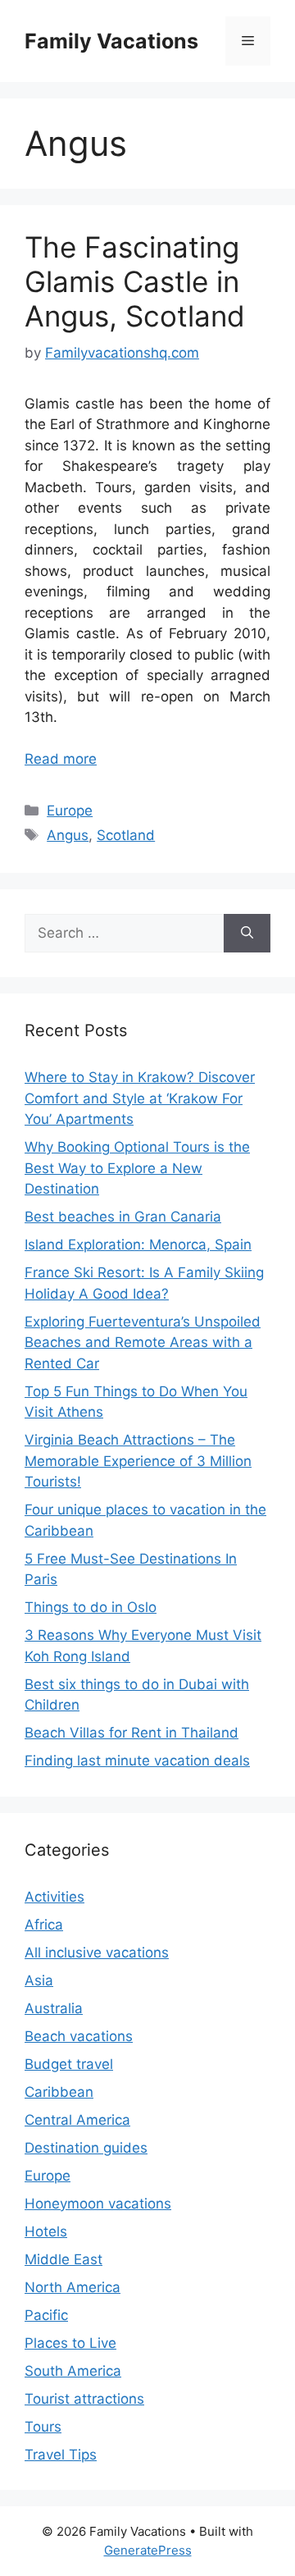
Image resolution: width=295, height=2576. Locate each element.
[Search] (247, 934)
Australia (54, 2008)
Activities (54, 1897)
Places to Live (70, 2343)
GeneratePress (148, 2550)
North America (73, 2287)
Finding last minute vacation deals (137, 1761)
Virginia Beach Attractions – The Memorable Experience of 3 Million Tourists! (138, 1461)
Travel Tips (61, 2455)
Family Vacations (111, 41)
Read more (61, 759)
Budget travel (69, 2064)
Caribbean (59, 2092)
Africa (44, 1925)
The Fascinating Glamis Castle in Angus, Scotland (135, 281)
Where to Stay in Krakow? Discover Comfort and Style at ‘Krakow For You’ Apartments (140, 1098)
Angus (68, 835)
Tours (43, 2427)
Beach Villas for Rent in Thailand (132, 1733)
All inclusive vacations (97, 1953)
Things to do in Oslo (91, 1607)
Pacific (46, 2315)
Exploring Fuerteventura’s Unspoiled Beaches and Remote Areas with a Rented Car (143, 1343)
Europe (70, 811)
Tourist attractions (84, 2399)
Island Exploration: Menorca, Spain (138, 1245)
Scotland (126, 835)
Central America (77, 2120)
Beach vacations (79, 2036)
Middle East (64, 2259)
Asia (39, 1980)
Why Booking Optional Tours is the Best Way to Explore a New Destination (137, 1168)
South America (73, 2371)
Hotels (46, 2231)
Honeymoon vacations (98, 2204)
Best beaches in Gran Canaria (123, 1217)
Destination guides (86, 2148)
